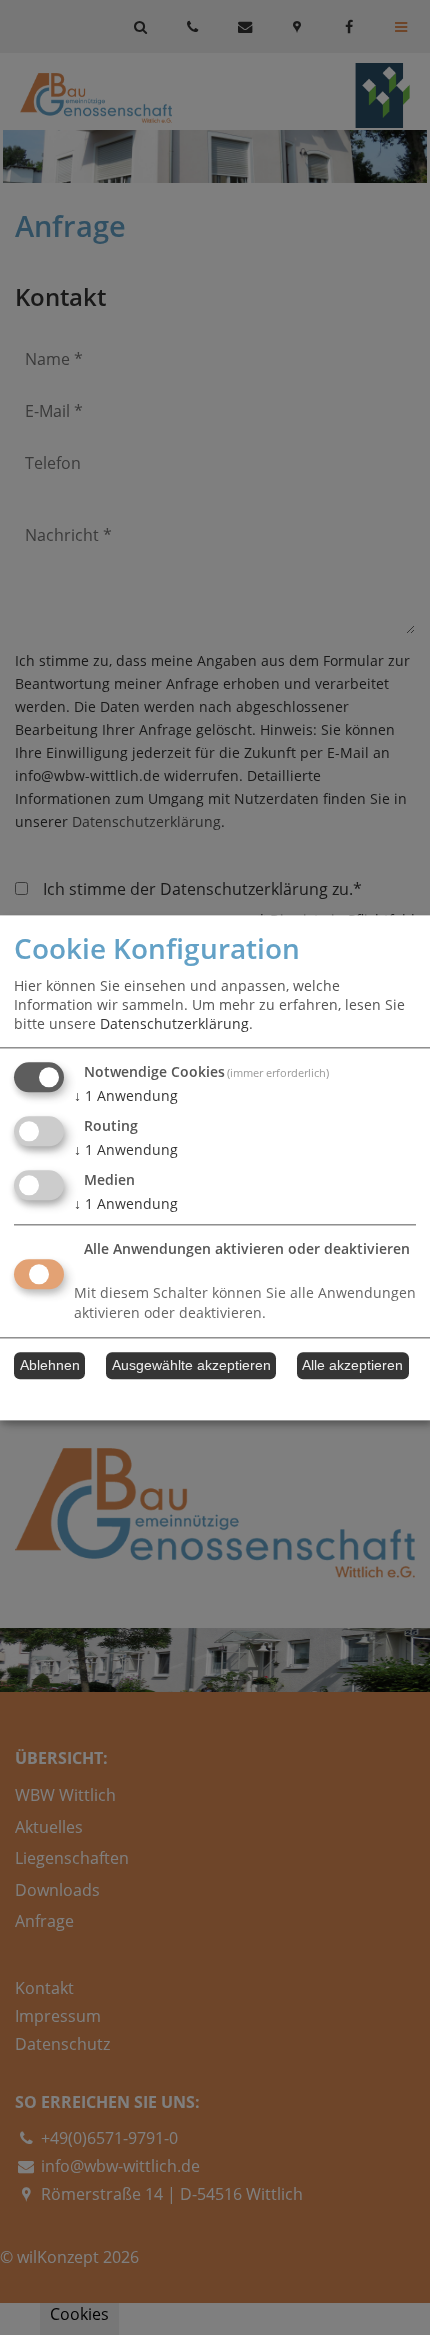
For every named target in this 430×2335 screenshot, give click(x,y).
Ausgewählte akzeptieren (191, 1366)
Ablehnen (50, 1366)
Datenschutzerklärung (174, 1024)
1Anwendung (126, 1096)
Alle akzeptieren (352, 1366)
